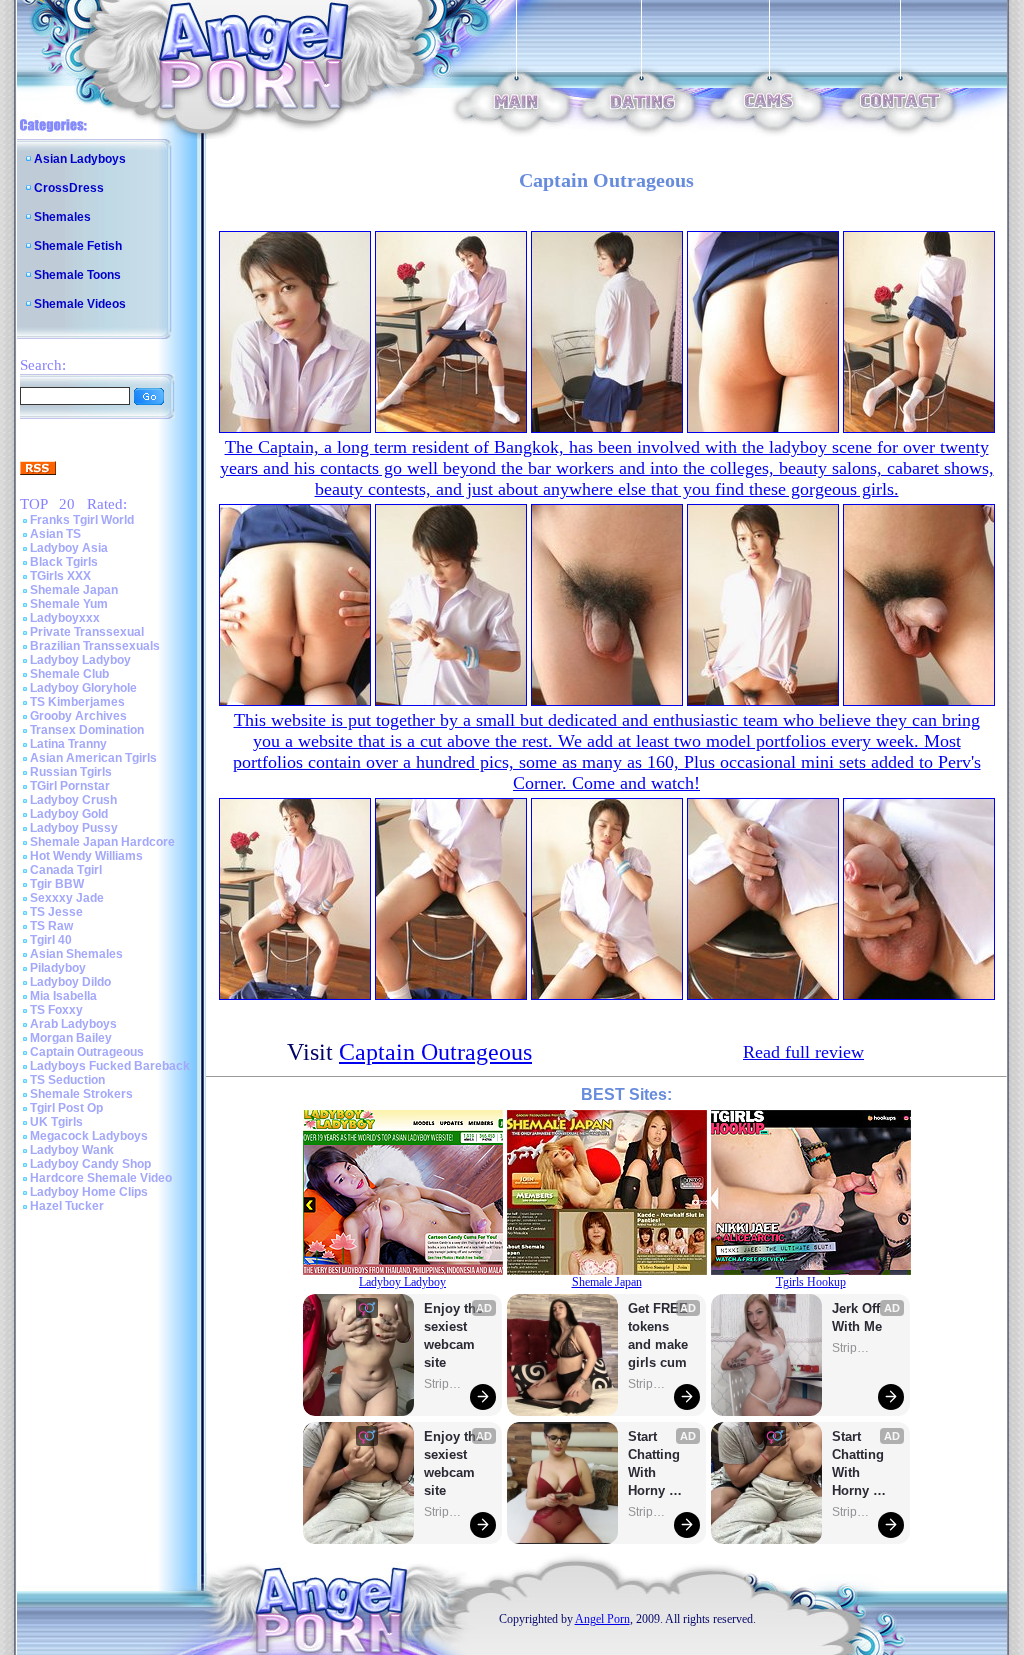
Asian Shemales (76, 954)
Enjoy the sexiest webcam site (454, 1335)
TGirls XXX (60, 576)
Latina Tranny (68, 744)
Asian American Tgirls (93, 758)
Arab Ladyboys (73, 1024)
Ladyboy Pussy (74, 828)
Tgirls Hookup (811, 1282)
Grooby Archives (78, 716)
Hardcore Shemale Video (101, 1178)
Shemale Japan (74, 590)
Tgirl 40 (51, 940)
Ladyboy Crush (73, 800)
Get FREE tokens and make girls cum (658, 1335)
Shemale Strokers (81, 1094)
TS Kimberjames (77, 702)
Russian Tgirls (71, 772)
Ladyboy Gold (69, 814)
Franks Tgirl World (82, 520)
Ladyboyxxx (65, 618)
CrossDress (69, 188)
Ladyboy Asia (69, 548)
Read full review (803, 1052)
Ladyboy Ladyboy (80, 660)
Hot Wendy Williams (86, 856)
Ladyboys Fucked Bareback (110, 1066)
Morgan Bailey (71, 1038)
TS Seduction (67, 1080)
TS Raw (51, 926)
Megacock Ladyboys (89, 1136)
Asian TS (55, 534)
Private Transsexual (87, 632)
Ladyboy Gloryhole (83, 688)
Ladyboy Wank (72, 1150)
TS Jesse (56, 912)
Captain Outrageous (87, 1052)
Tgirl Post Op (66, 1108)
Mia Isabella (63, 996)
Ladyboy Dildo (70, 982)
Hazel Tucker (67, 1206)
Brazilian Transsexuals (95, 646)
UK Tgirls (56, 1122)
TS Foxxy (56, 1010)
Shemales (62, 217)
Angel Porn (602, 1619)
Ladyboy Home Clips (89, 1192)
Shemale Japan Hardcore (102, 842)
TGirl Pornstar (70, 786)
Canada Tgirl (66, 870)
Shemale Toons (77, 275)
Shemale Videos (80, 304)
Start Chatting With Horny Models (656, 1464)
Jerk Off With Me (858, 1317)
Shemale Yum (69, 604)
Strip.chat (444, 1384)
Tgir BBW (57, 884)
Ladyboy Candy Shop (90, 1164)
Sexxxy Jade (67, 898)
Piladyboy (58, 968)
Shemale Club (69, 674)
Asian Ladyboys (80, 159)
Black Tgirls (64, 562)
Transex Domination (87, 730)
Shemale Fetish (78, 246)
